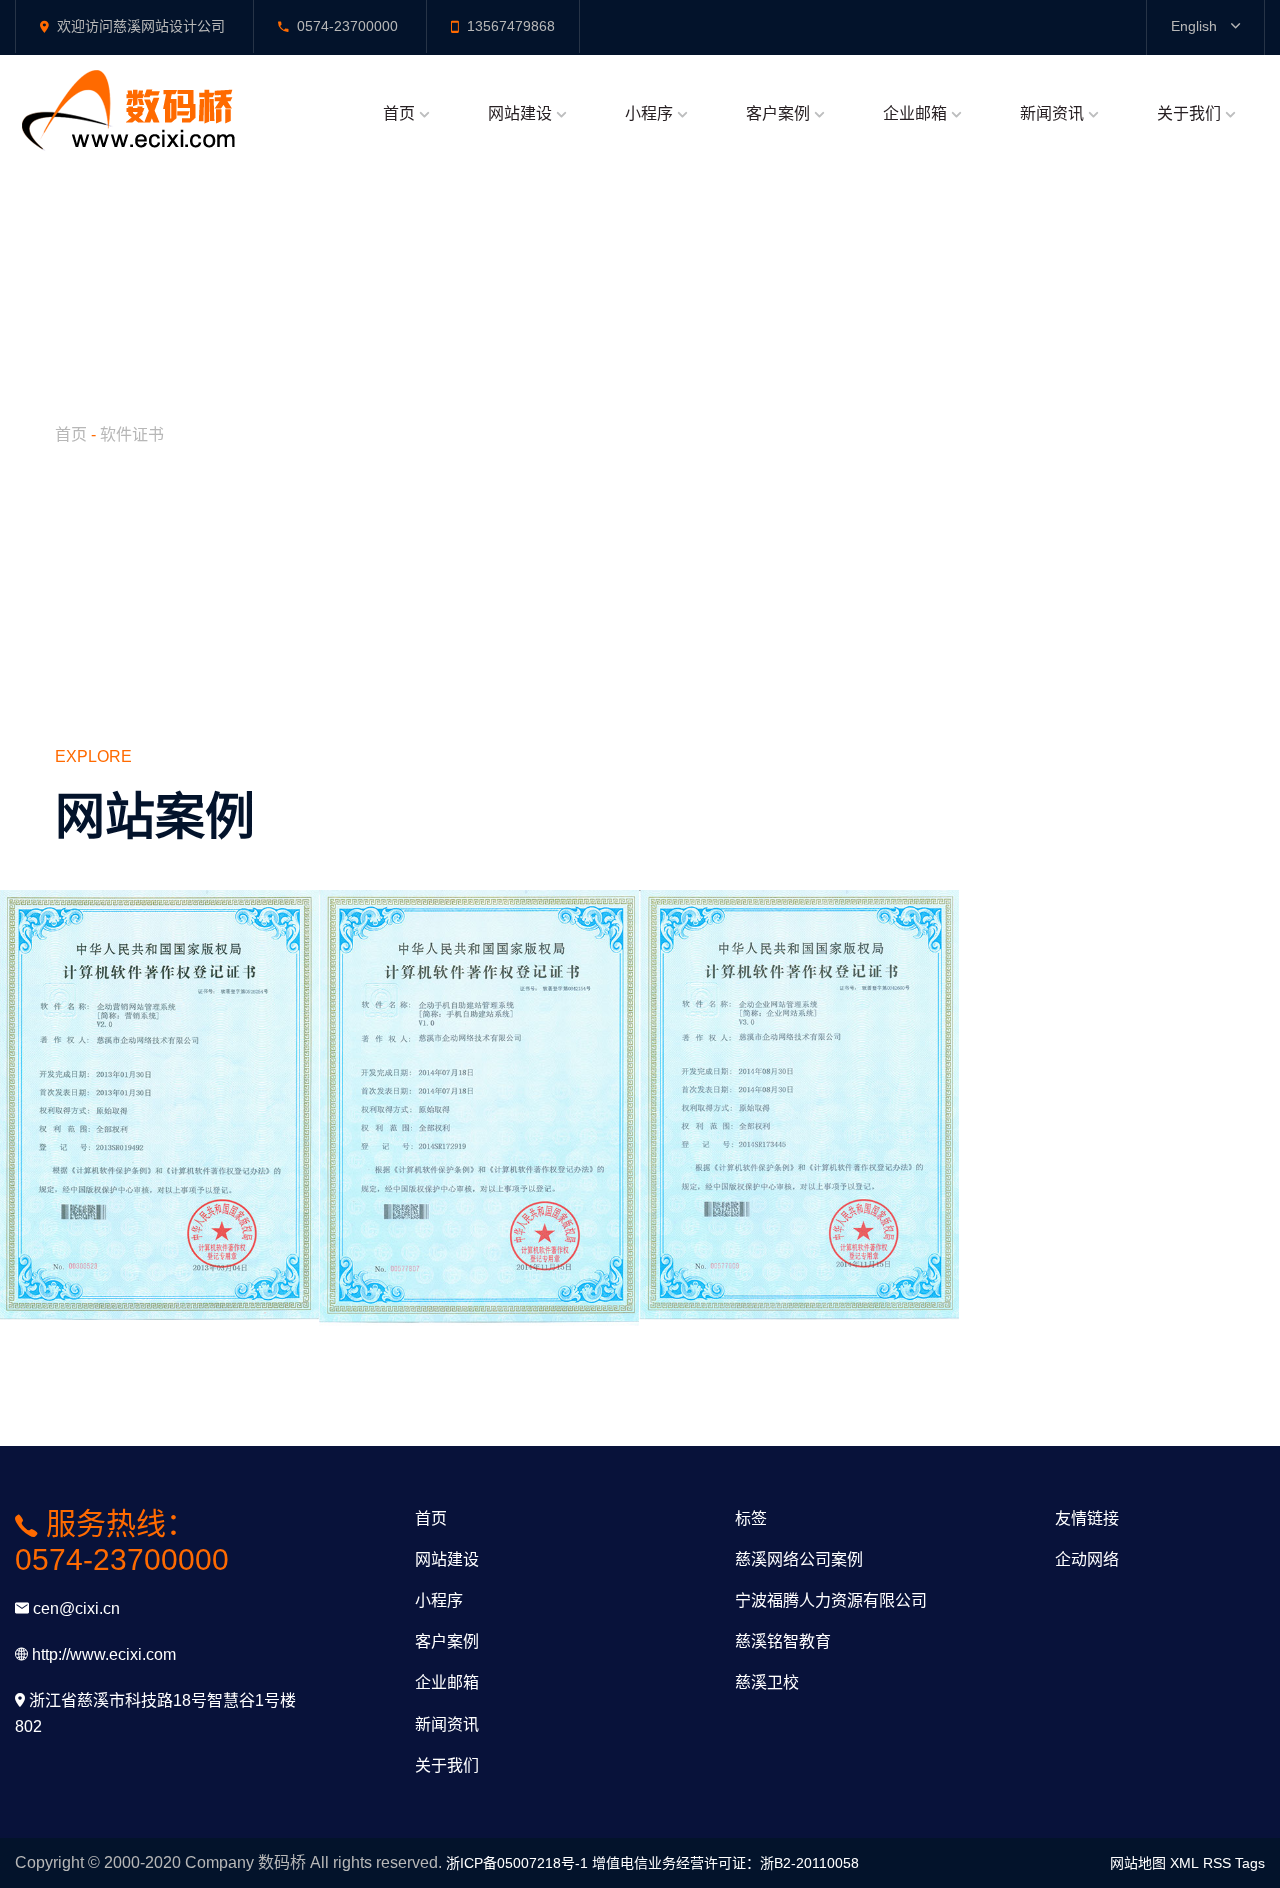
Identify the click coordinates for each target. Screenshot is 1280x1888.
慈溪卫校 (767, 1682)
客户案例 (778, 113)
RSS (1217, 1863)
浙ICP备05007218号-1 (517, 1863)
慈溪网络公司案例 (799, 1559)
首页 (399, 113)
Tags (1250, 1863)
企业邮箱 (915, 113)
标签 (751, 1518)
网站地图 (1138, 1863)
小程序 (649, 113)
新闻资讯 (1052, 113)
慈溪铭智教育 (783, 1641)
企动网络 (1087, 1559)
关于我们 (1189, 113)
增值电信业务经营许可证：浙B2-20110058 (725, 1863)
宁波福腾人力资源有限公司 (831, 1600)
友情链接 (1087, 1518)
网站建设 (520, 113)
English (1196, 26)
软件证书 (132, 434)
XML (1184, 1863)
